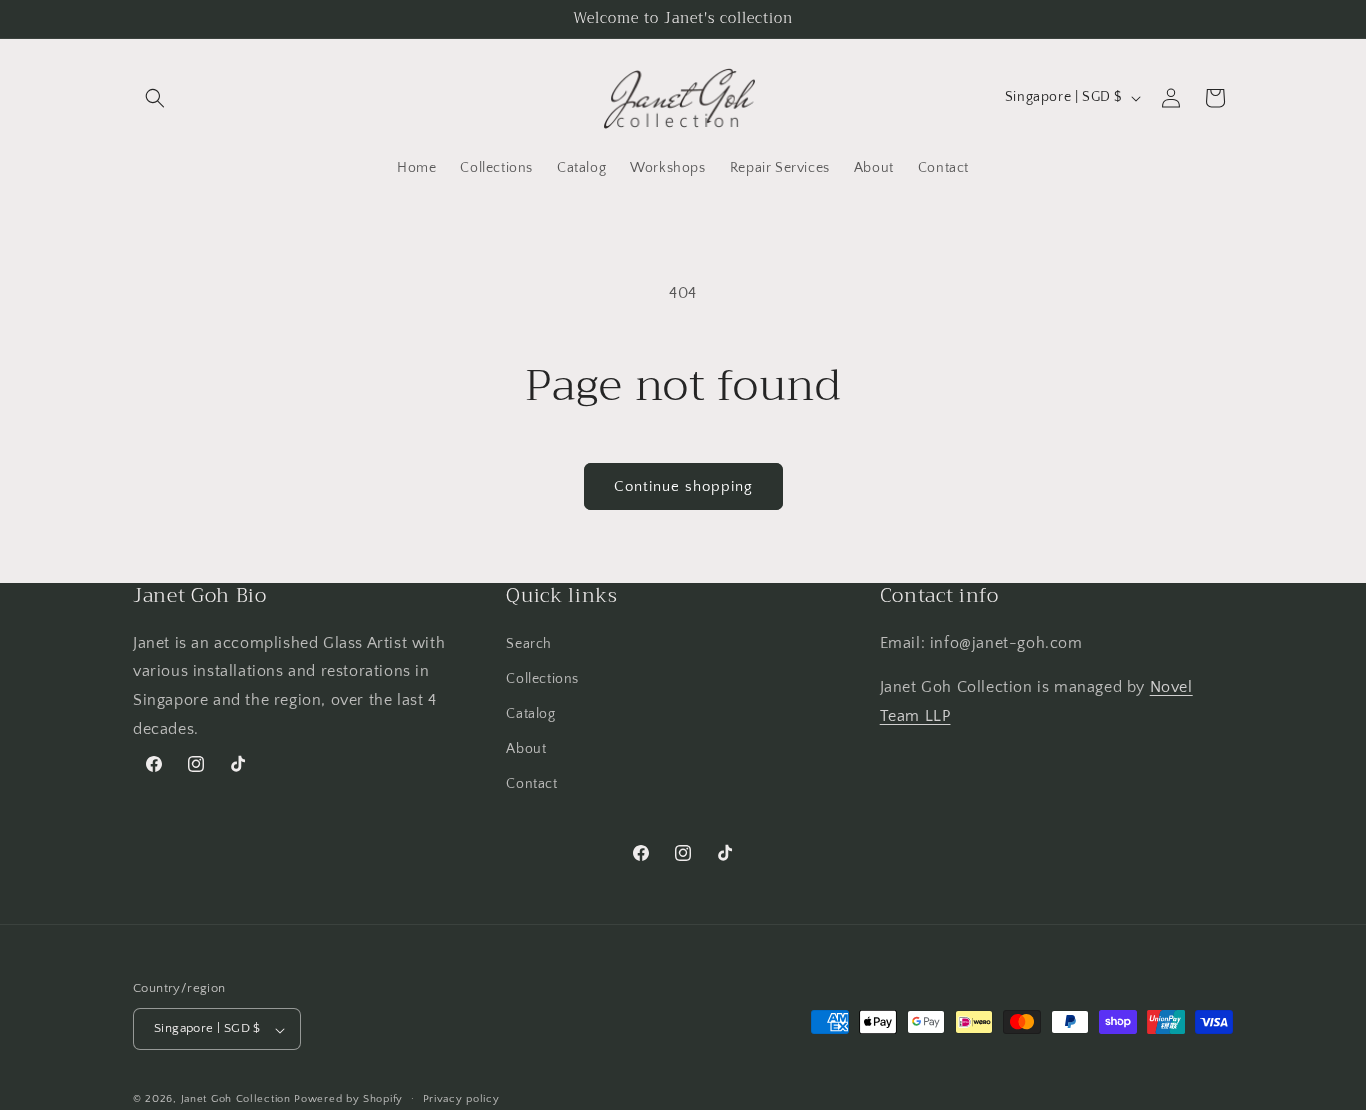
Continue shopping (683, 486)
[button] (155, 98)
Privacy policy (461, 1099)
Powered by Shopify (348, 1100)
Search (529, 643)
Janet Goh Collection (236, 1100)
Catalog (530, 714)
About (526, 749)
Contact (531, 784)
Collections (542, 678)
